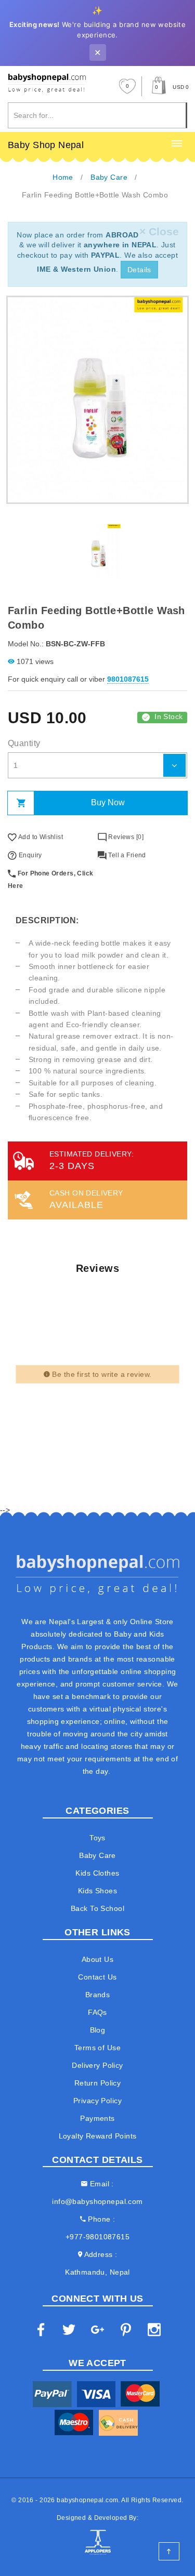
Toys (97, 1838)
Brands (98, 1995)
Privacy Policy (97, 2101)
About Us (97, 1959)
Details (139, 270)
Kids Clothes (97, 1873)
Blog (98, 2030)
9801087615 (128, 679)
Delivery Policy (97, 2065)
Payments (97, 2118)
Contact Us (97, 1977)
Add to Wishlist (40, 837)
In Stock (168, 716)
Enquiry (29, 855)
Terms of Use (97, 2048)
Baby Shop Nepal (46, 145)
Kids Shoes (97, 1891)
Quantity (24, 743)
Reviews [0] (125, 837)
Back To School (97, 1908)
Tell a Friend (126, 855)
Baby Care (97, 1855)
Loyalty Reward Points (98, 2136)
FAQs (97, 2012)
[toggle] (177, 144)
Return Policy (97, 2083)
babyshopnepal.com (87, 2500)
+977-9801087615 (97, 2237)
